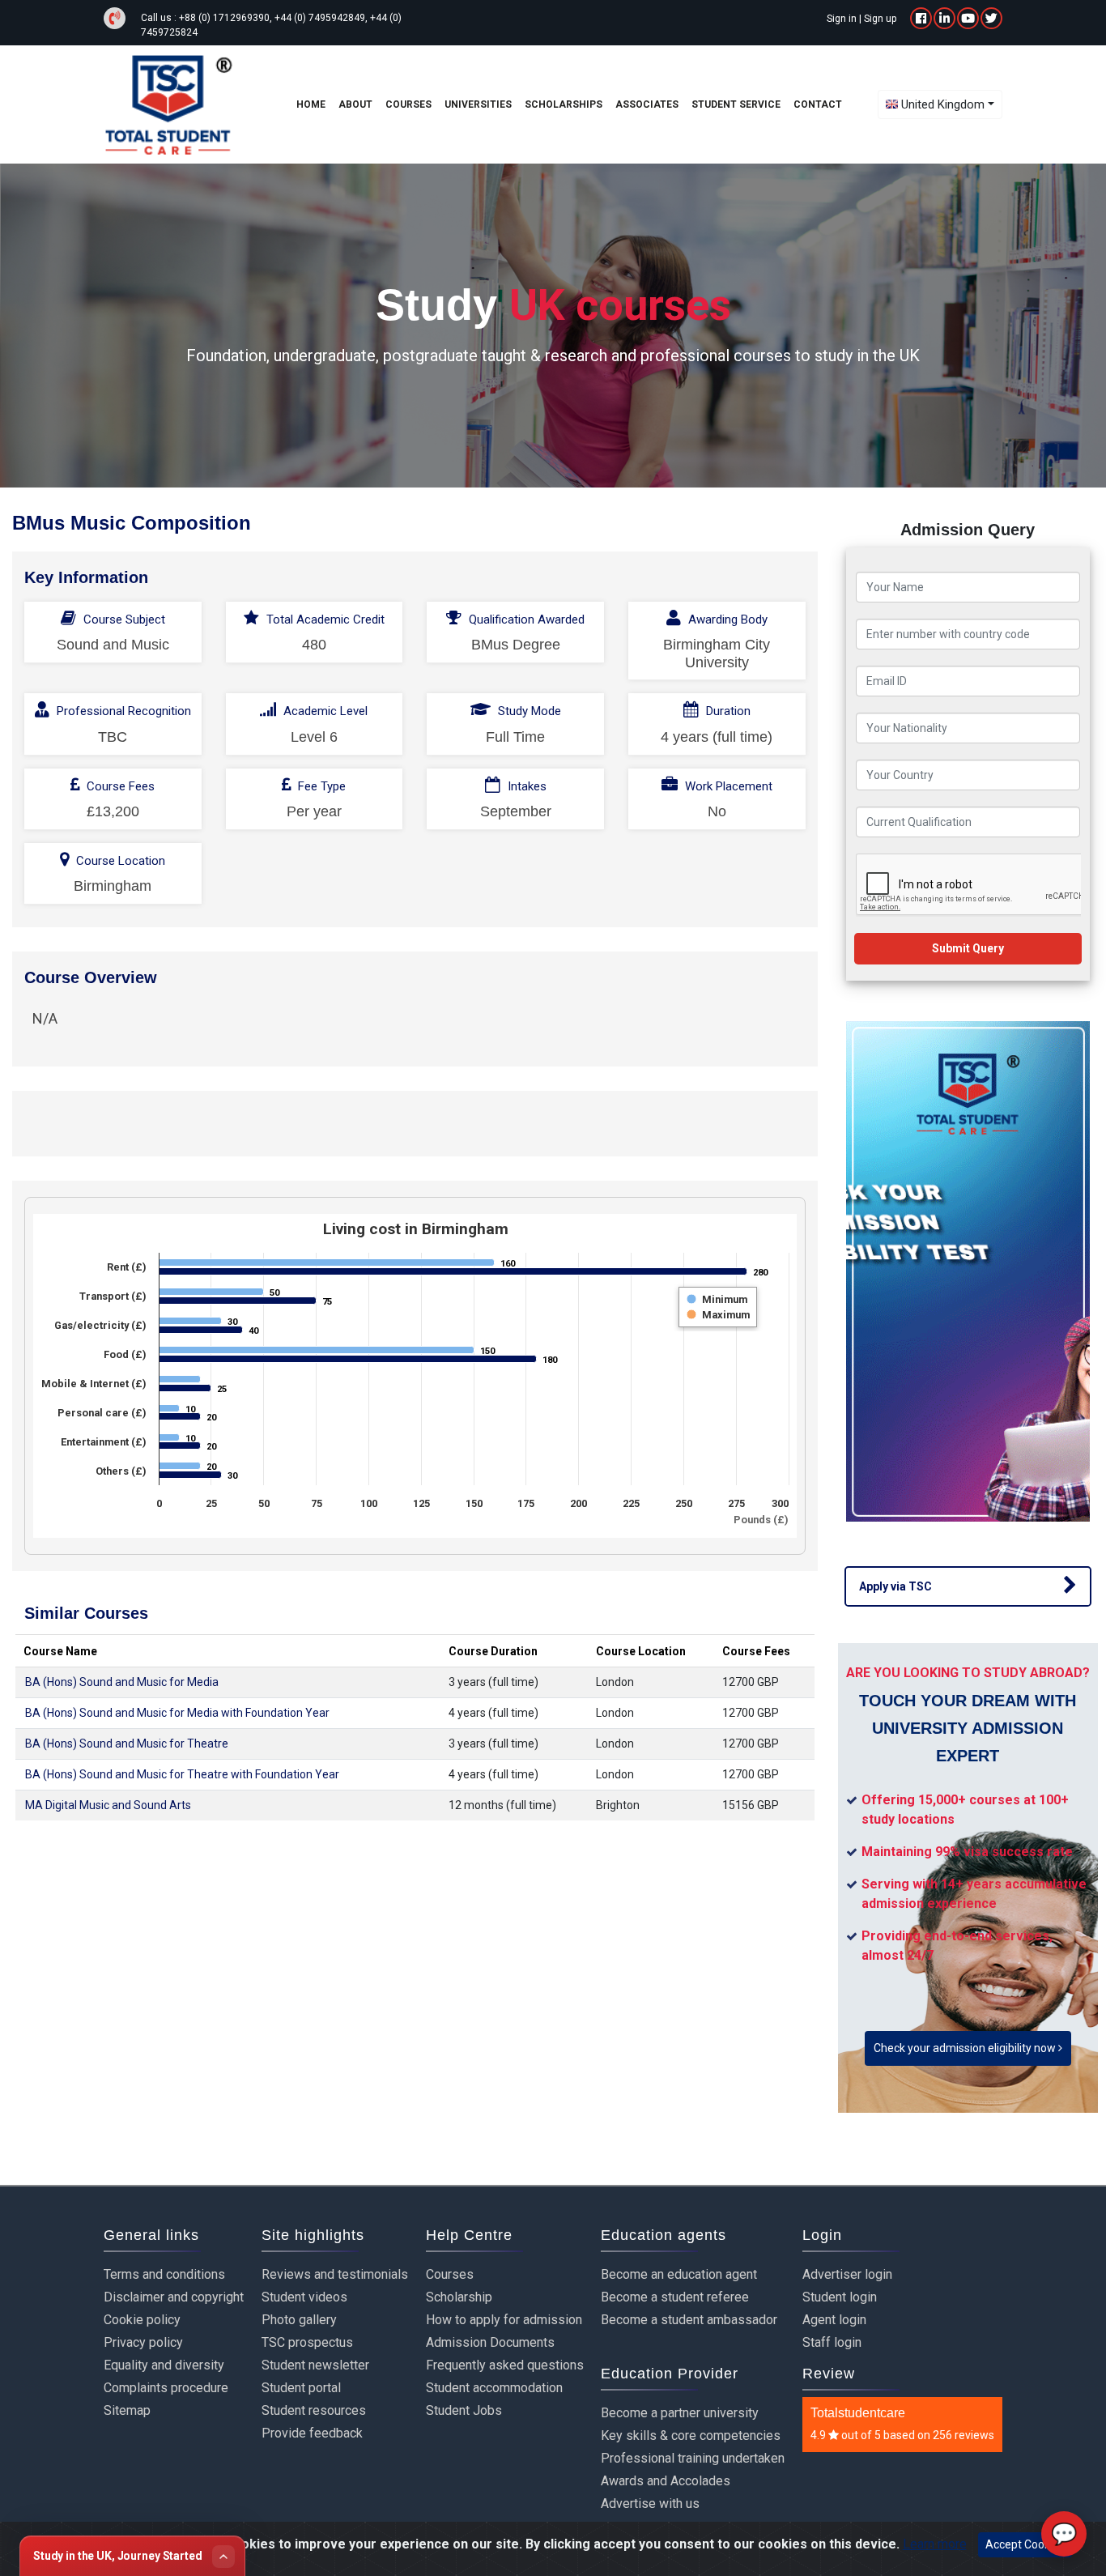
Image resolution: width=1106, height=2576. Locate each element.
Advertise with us (650, 2504)
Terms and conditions (164, 2274)
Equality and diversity (164, 2365)
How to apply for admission (504, 2320)
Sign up (880, 19)
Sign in (842, 19)
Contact (818, 104)
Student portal (301, 2388)
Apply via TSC (895, 1586)
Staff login (832, 2342)
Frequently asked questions (505, 2365)
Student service (736, 104)
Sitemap (127, 2410)
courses (408, 104)
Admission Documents (490, 2342)
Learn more (935, 2544)
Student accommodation (494, 2388)
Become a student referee (675, 2297)
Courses (450, 2274)
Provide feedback (312, 2433)
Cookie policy (142, 2320)
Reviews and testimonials (335, 2274)
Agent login (834, 2320)
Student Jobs (464, 2410)
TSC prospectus (307, 2342)
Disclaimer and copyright (174, 2297)
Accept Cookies (1025, 2544)
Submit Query (968, 948)
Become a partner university (680, 2413)
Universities (478, 104)
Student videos (304, 2297)
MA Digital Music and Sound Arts (108, 1805)
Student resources (314, 2410)
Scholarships (564, 104)
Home (311, 104)
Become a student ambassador (689, 2320)
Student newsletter (315, 2365)
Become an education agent (679, 2274)
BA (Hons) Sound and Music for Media (122, 1682)
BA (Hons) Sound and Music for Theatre (127, 1744)
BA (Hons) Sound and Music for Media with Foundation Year (177, 1713)
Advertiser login (847, 2274)
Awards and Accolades (666, 2481)
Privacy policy (143, 2342)
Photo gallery (299, 2320)
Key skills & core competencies (691, 2435)
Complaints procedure (166, 2388)
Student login (840, 2297)
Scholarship (459, 2297)
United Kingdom (943, 104)
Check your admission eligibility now (966, 2048)
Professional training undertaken (693, 2458)
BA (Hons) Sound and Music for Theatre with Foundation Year (182, 1774)
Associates (647, 104)
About (355, 104)
